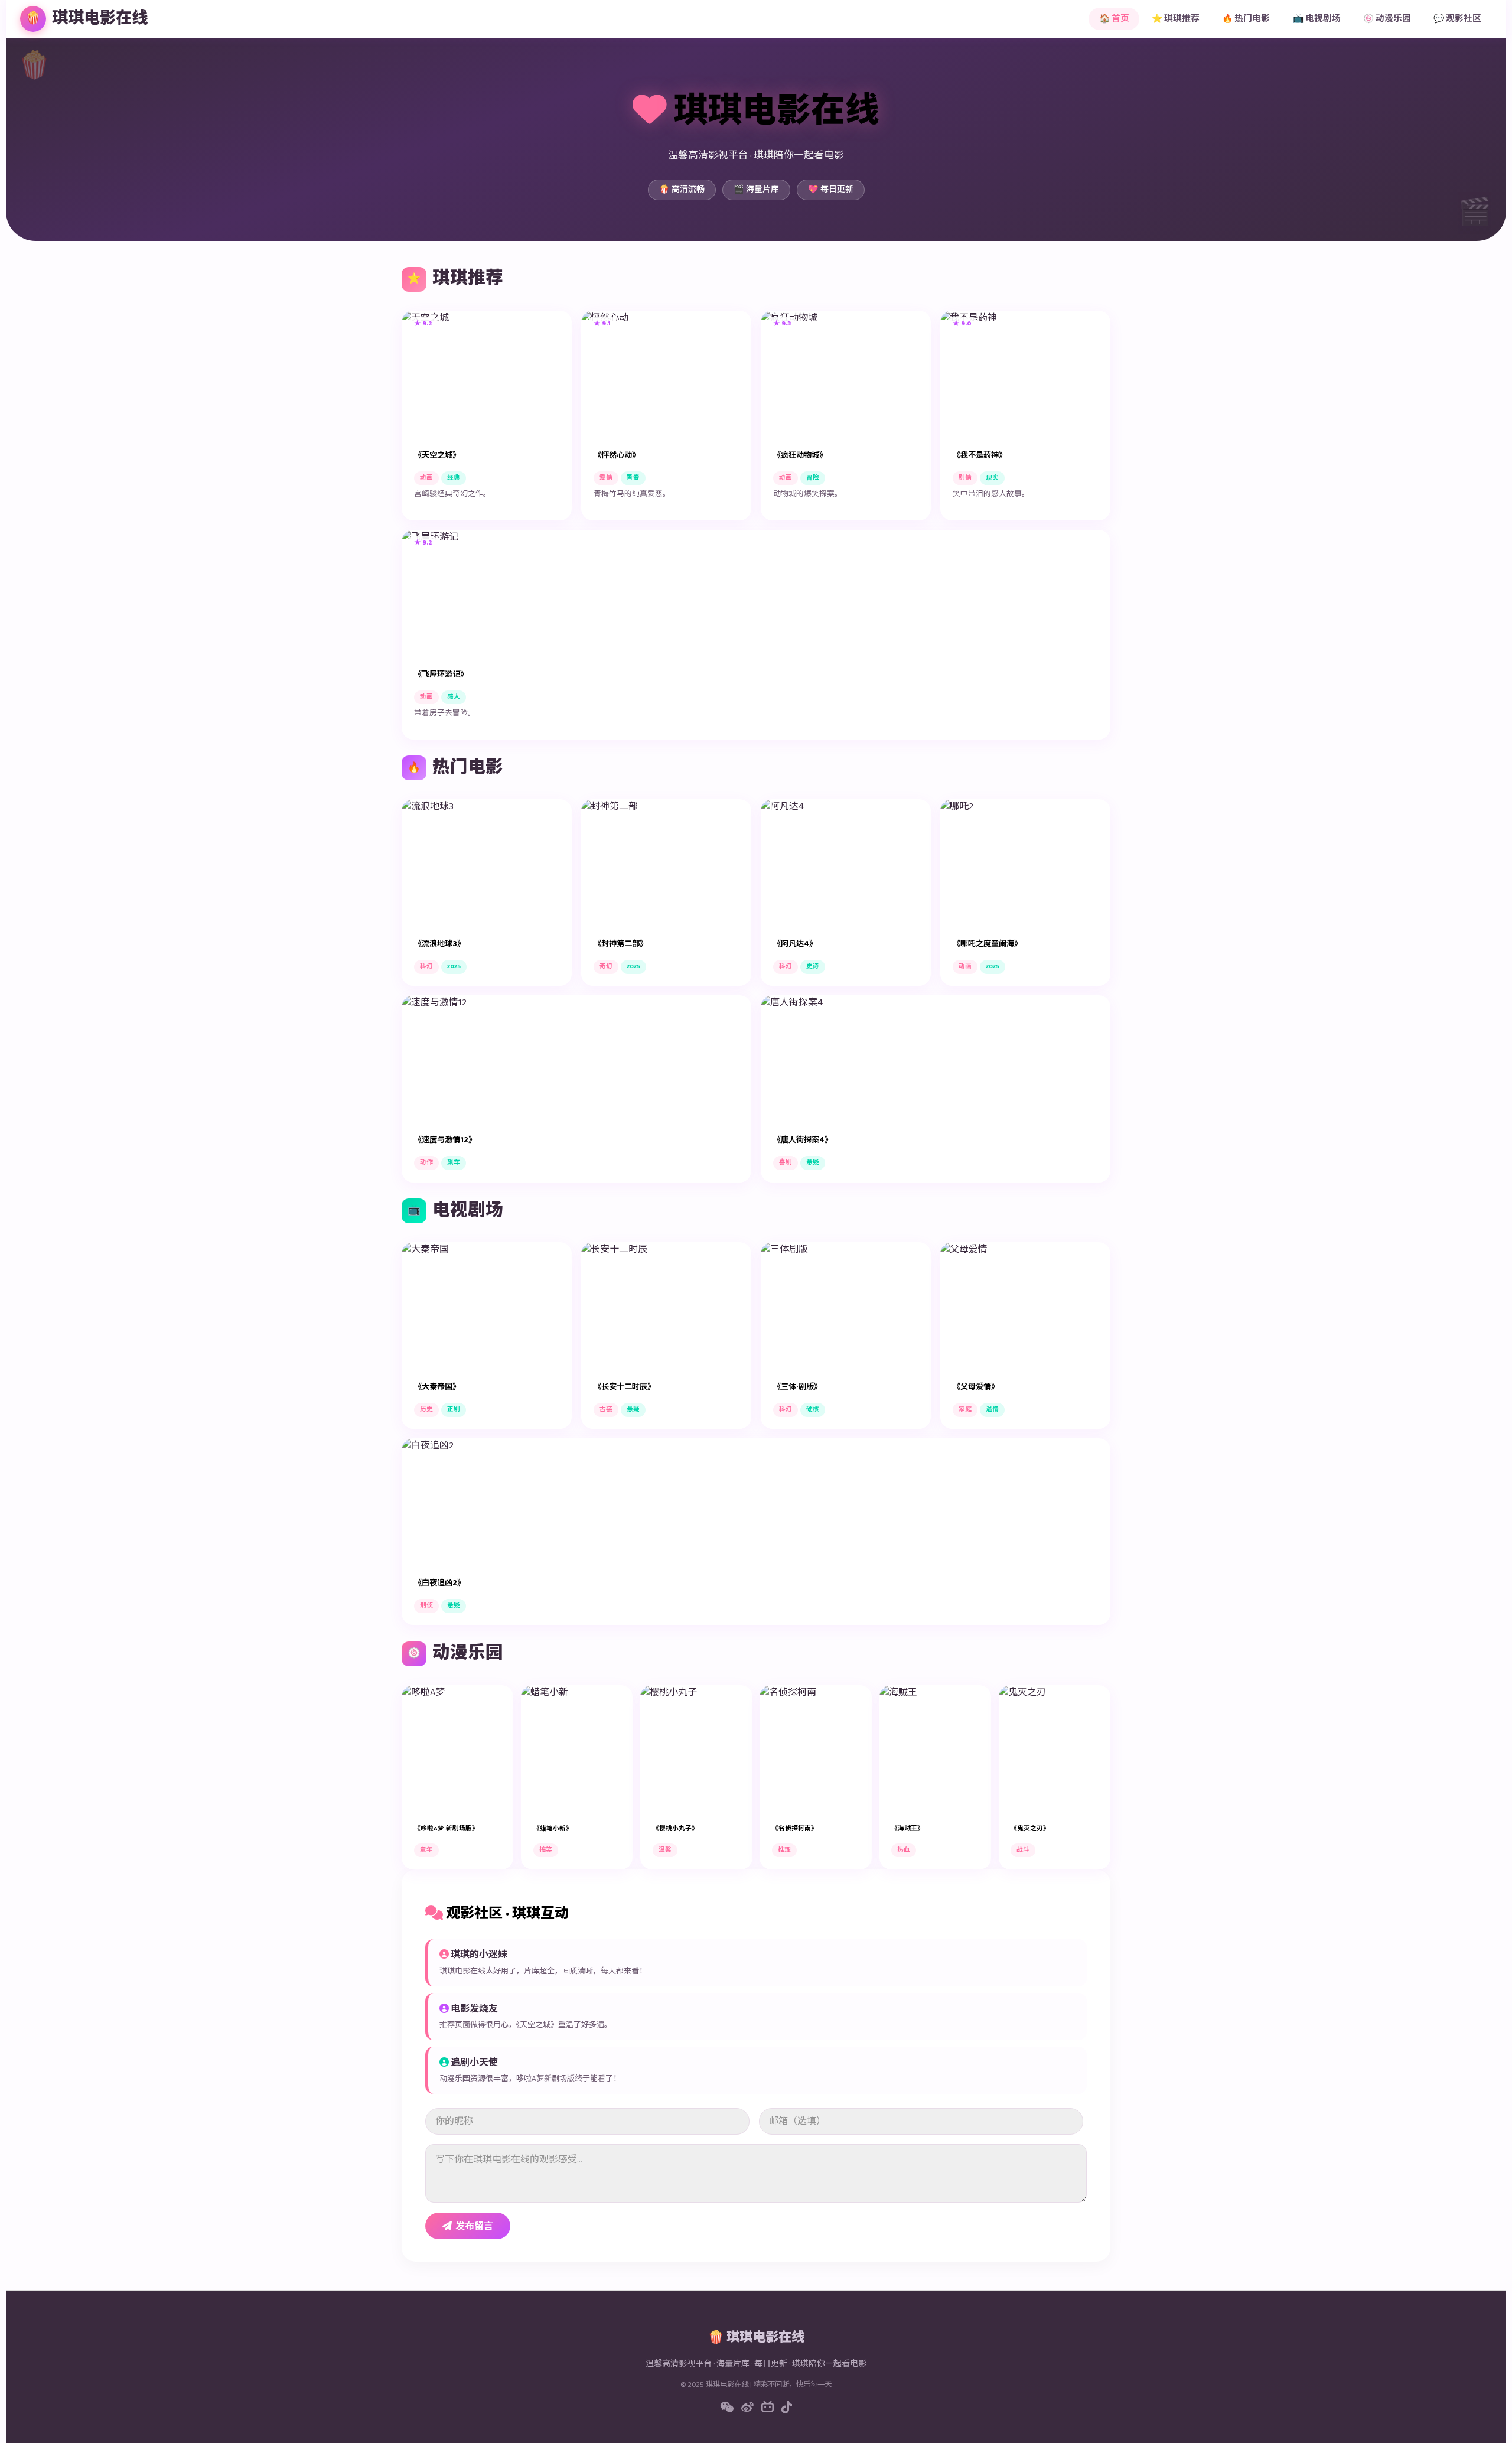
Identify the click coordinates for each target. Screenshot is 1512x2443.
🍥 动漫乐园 (1387, 19)
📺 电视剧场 (1317, 19)
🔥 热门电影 (1246, 19)
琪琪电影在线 (87, 19)
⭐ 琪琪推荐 (1176, 19)
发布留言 (474, 2227)
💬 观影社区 (1457, 19)
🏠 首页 (1114, 19)
